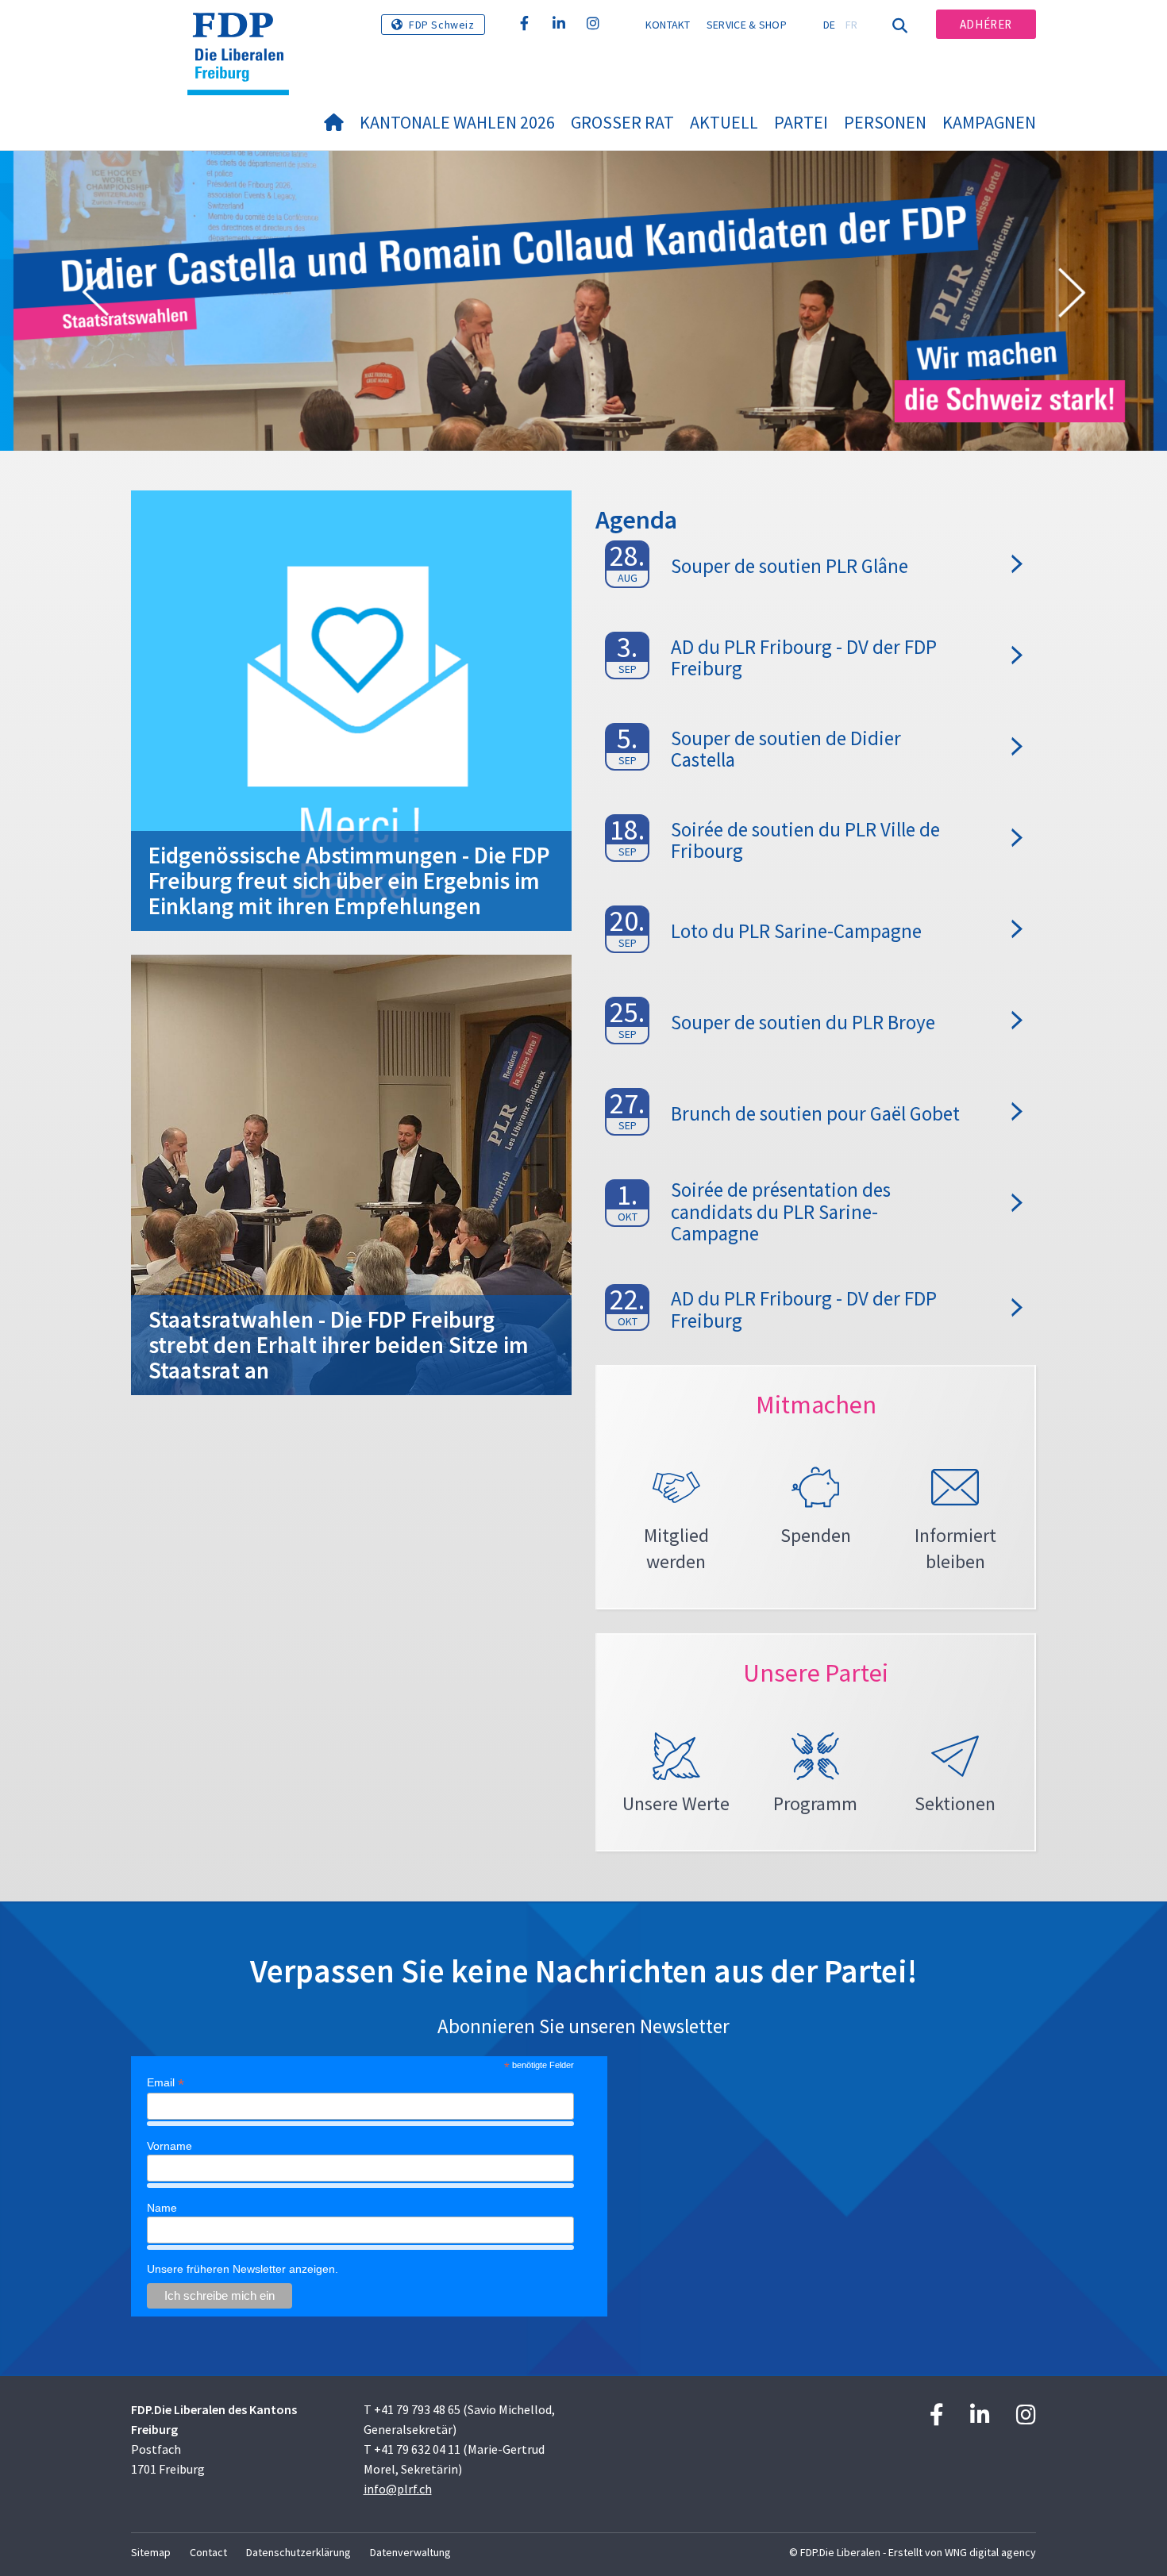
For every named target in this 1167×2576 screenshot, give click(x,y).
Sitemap (151, 2552)
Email (166, 2083)
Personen (885, 122)
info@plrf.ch (398, 2489)
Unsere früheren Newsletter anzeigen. (243, 2269)
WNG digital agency (990, 2552)
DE (830, 25)
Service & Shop (747, 25)
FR (852, 25)
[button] (95, 295)
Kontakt (668, 25)
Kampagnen (989, 122)
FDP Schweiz (442, 25)
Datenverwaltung (410, 2552)
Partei (801, 122)
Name (162, 2208)
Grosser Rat (622, 122)
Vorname (169, 2146)
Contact (208, 2552)
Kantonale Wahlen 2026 (457, 122)
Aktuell (724, 122)
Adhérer (986, 24)
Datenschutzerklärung (298, 2552)
